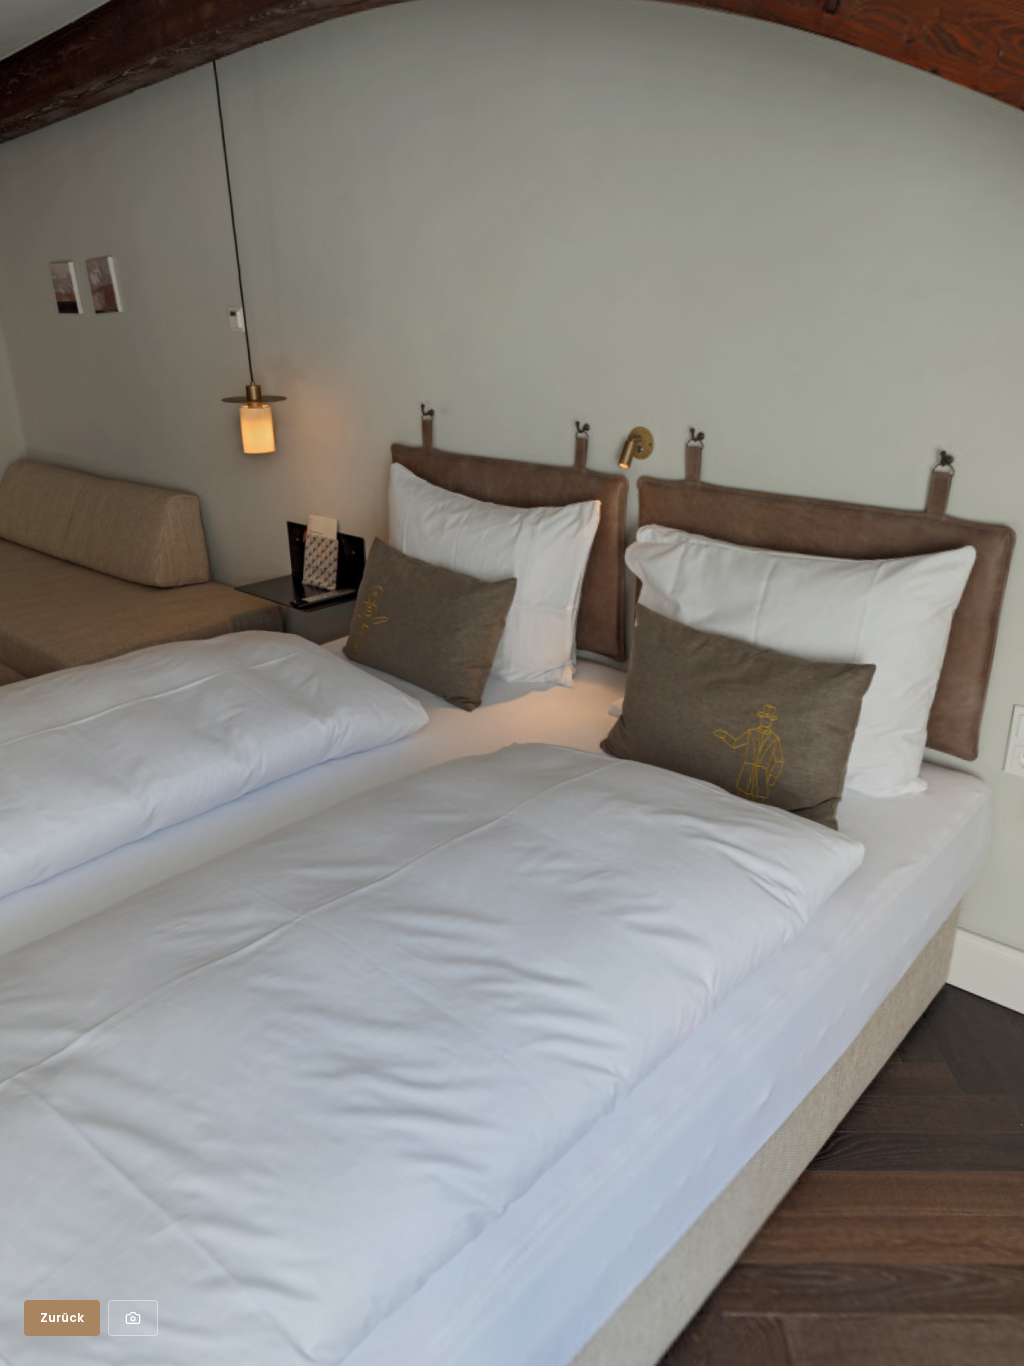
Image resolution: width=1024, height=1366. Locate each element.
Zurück (62, 1317)
